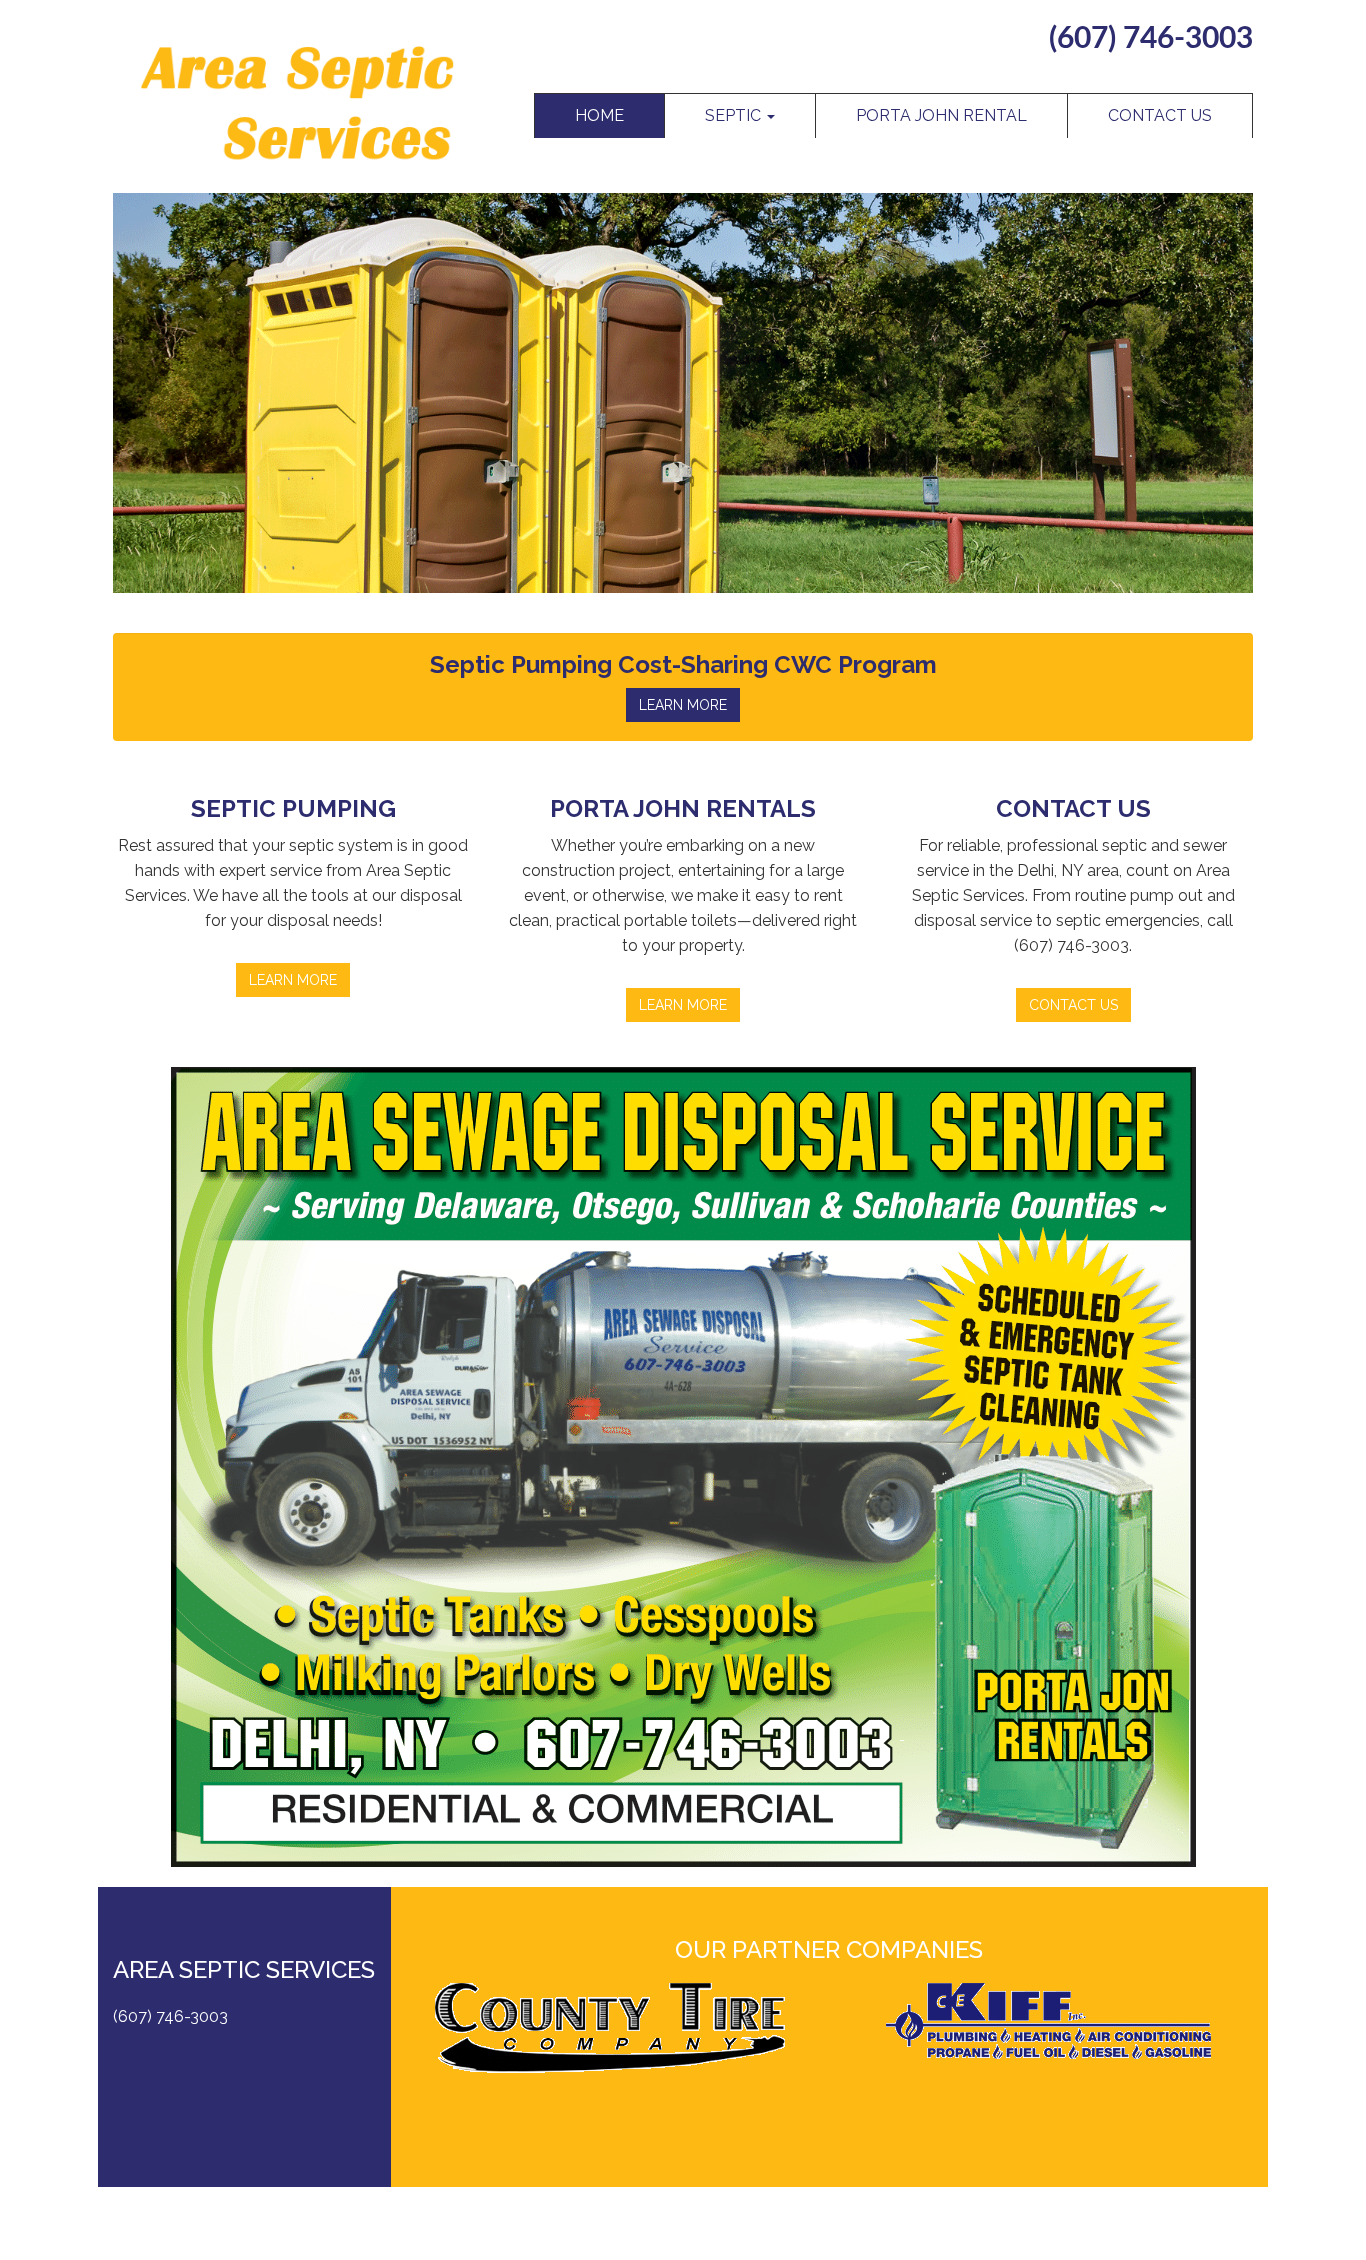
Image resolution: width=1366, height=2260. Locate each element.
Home (599, 115)
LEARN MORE (683, 705)
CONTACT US (1073, 1005)
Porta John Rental (941, 115)
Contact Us (1160, 115)
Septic (735, 115)
